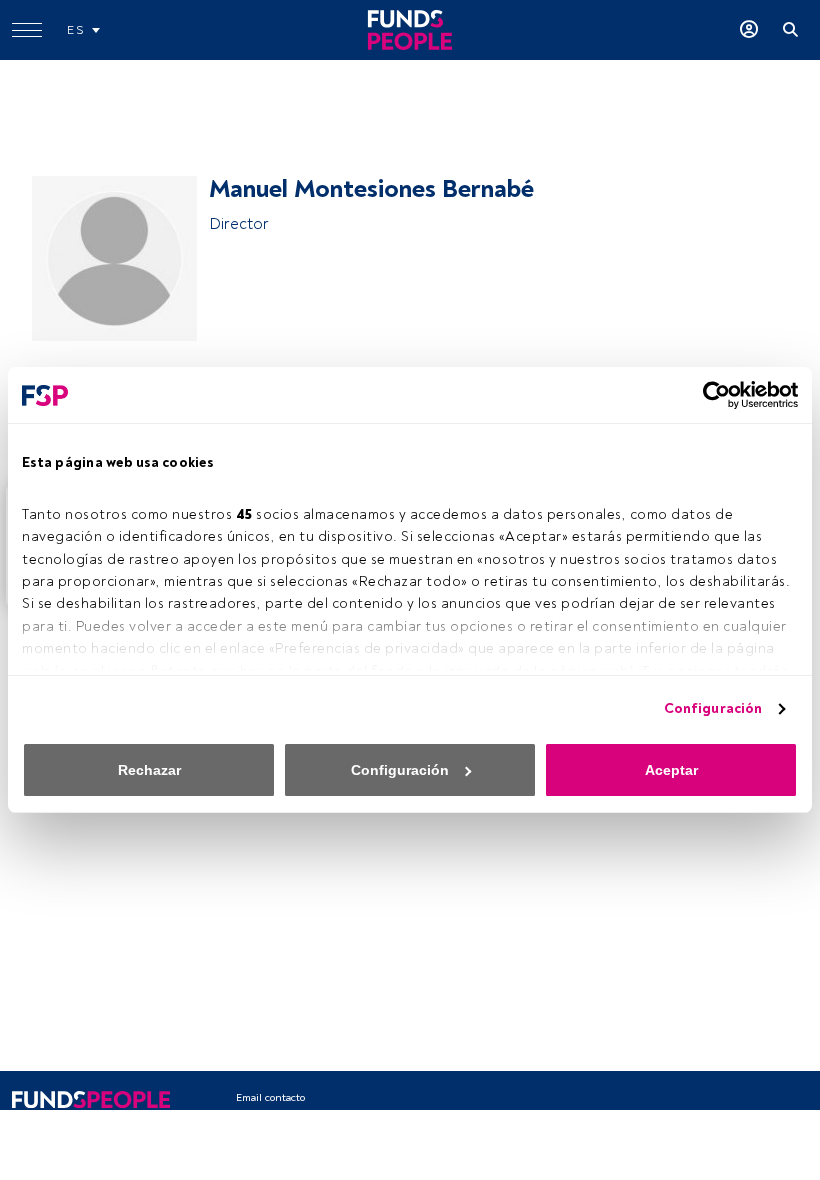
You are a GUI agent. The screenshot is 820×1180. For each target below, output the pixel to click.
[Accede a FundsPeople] (749, 30)
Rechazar (149, 770)
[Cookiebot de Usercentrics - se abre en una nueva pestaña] (710, 395)
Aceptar (671, 770)
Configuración (713, 708)
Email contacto (270, 1097)
